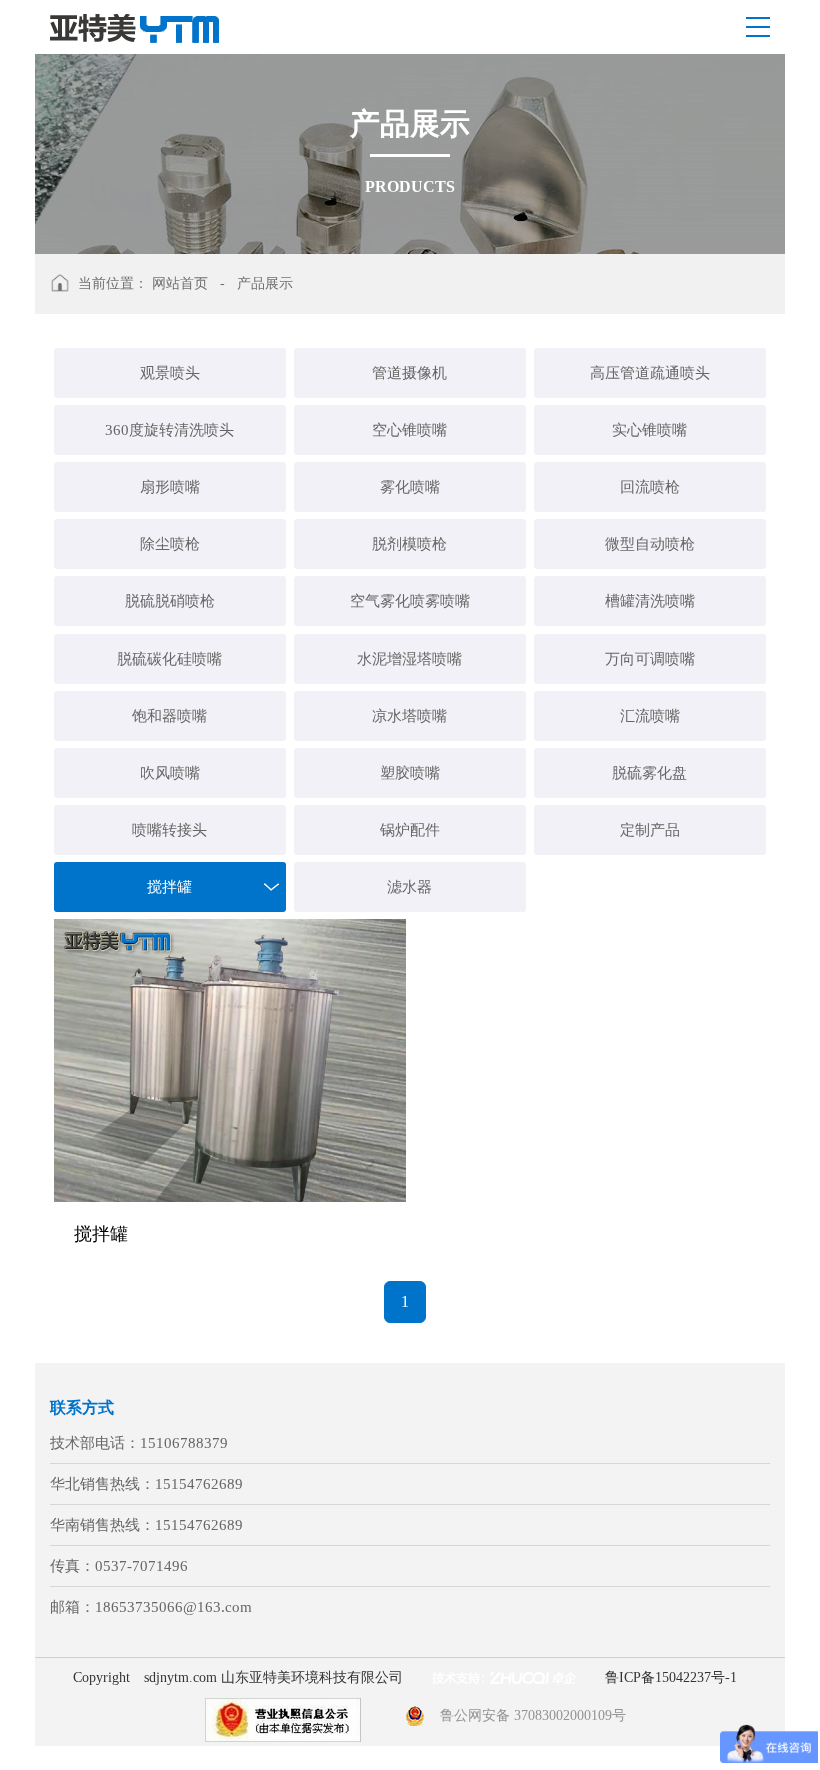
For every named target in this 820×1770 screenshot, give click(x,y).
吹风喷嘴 (170, 773)
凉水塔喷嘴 (409, 716)
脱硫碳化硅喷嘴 (169, 659)
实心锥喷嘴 (649, 430)
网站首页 (180, 283)
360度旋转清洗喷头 (169, 430)
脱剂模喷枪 (409, 544)
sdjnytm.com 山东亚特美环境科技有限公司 (273, 1677)
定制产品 (650, 830)
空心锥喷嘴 (409, 430)
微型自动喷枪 (650, 544)
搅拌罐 (169, 887)
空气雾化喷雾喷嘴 (410, 601)
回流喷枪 (650, 487)
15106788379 (184, 1443)
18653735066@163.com (173, 1607)
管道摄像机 (409, 373)
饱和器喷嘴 (169, 716)
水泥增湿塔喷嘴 (409, 659)
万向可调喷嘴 (650, 659)
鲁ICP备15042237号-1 (671, 1677)
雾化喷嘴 (410, 487)
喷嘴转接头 (169, 830)
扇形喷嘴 (170, 487)
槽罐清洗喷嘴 (650, 601)
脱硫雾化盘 (649, 773)
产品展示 (265, 283)
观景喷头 (170, 373)
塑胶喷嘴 (410, 773)
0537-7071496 (141, 1566)
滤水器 (409, 887)
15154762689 (199, 1484)
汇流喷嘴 (650, 716)
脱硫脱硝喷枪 (170, 601)
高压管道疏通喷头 (650, 373)
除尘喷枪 (170, 544)
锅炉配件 (410, 830)
